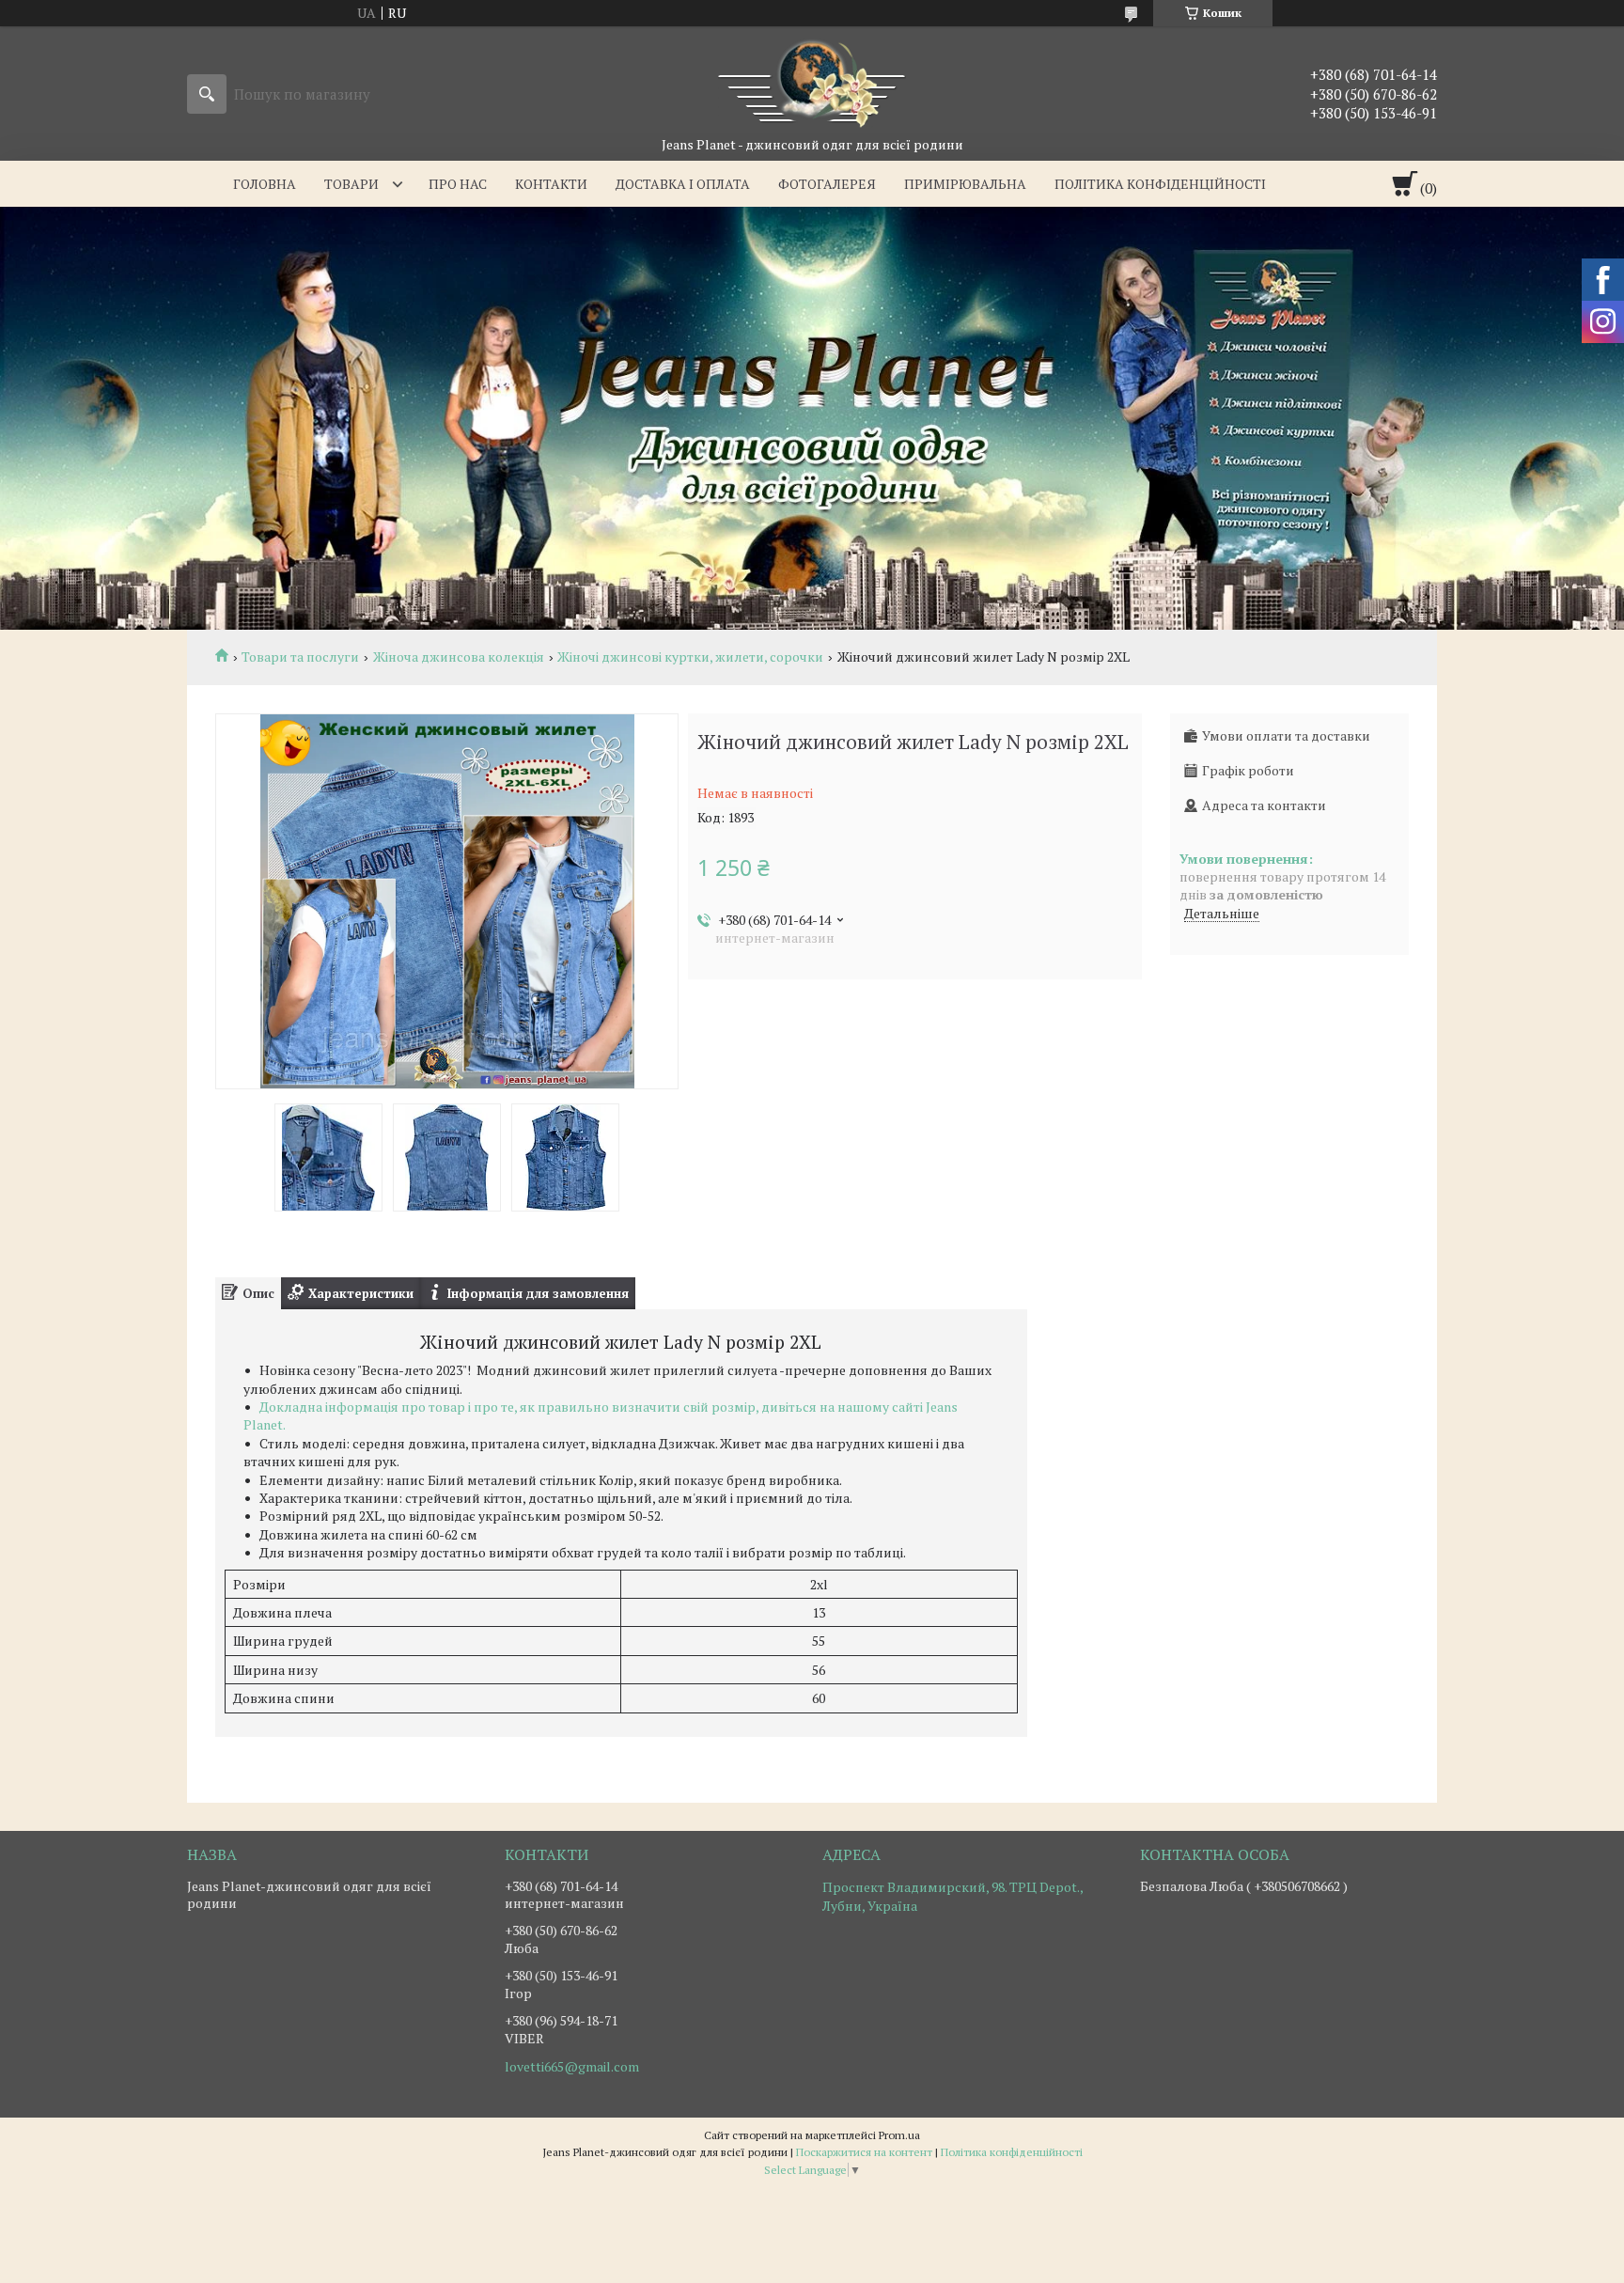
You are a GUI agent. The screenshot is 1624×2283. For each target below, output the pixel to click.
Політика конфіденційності (1160, 184)
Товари (351, 184)
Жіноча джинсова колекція (459, 657)
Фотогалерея (827, 184)
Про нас (458, 184)
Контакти (551, 184)
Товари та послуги (300, 657)
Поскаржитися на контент (864, 2152)
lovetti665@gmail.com (572, 2067)
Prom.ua (899, 2135)
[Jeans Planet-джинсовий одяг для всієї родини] (812, 81)
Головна (265, 184)
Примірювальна (965, 184)
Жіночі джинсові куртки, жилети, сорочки (690, 657)
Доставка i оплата (683, 184)
